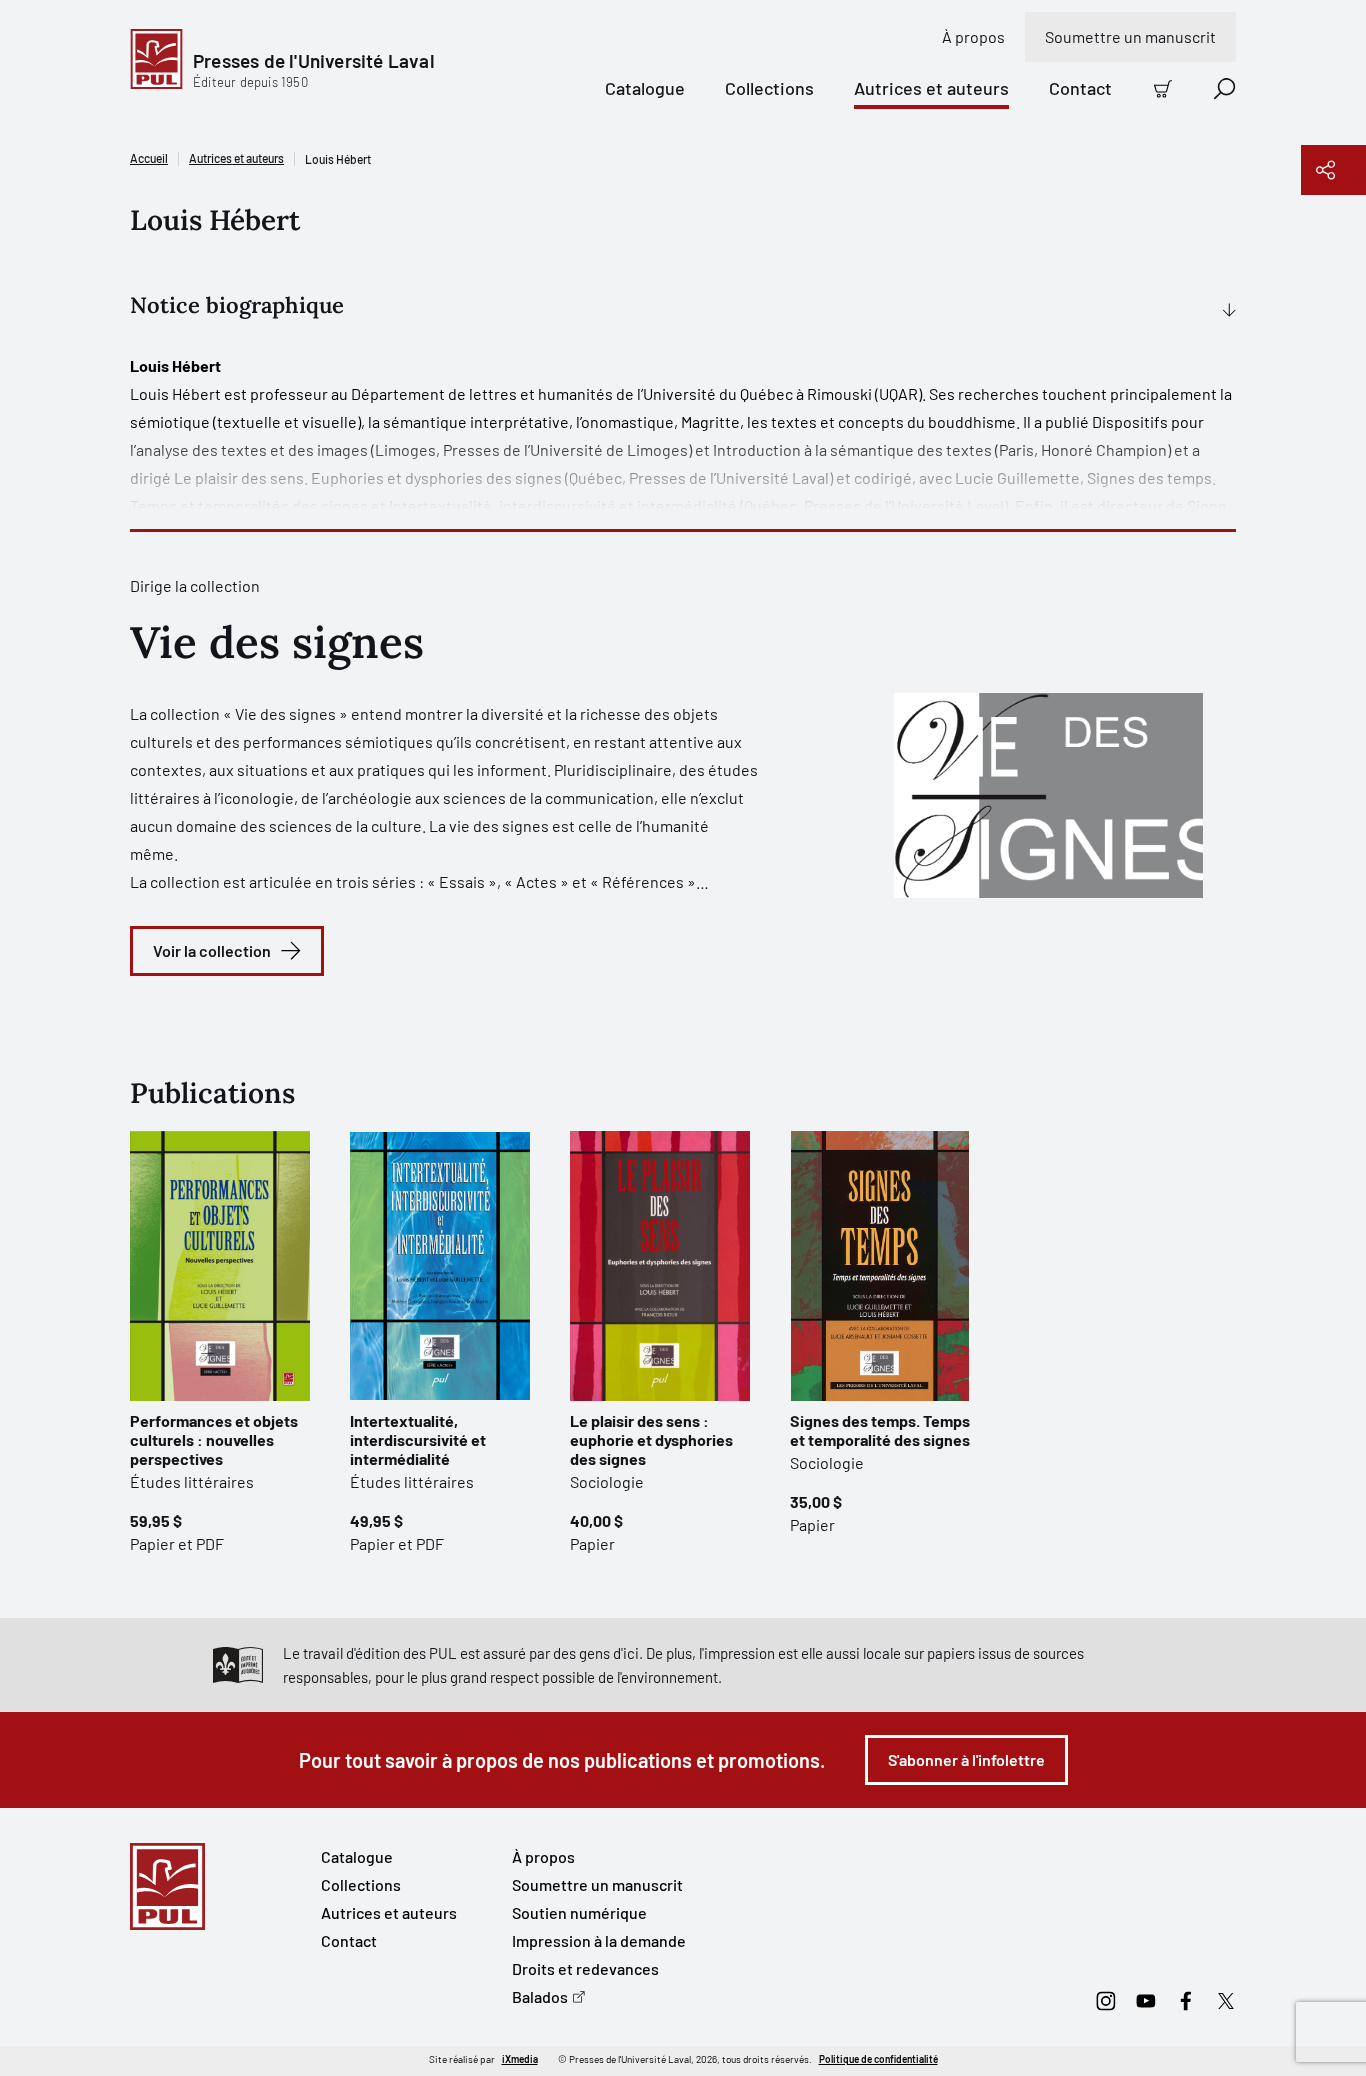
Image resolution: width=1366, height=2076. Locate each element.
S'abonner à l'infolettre (966, 1759)
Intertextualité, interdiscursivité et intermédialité (418, 1439)
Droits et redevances (585, 1968)
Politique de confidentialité (878, 2059)
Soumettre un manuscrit (1130, 36)
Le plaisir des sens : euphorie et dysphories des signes (651, 1439)
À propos (973, 36)
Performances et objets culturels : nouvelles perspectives (214, 1439)
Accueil (149, 158)
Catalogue (645, 88)
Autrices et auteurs (931, 88)
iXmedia (520, 2059)
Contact (1080, 88)
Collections (769, 88)
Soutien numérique (579, 1912)
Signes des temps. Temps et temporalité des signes (880, 1430)
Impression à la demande (599, 1940)
